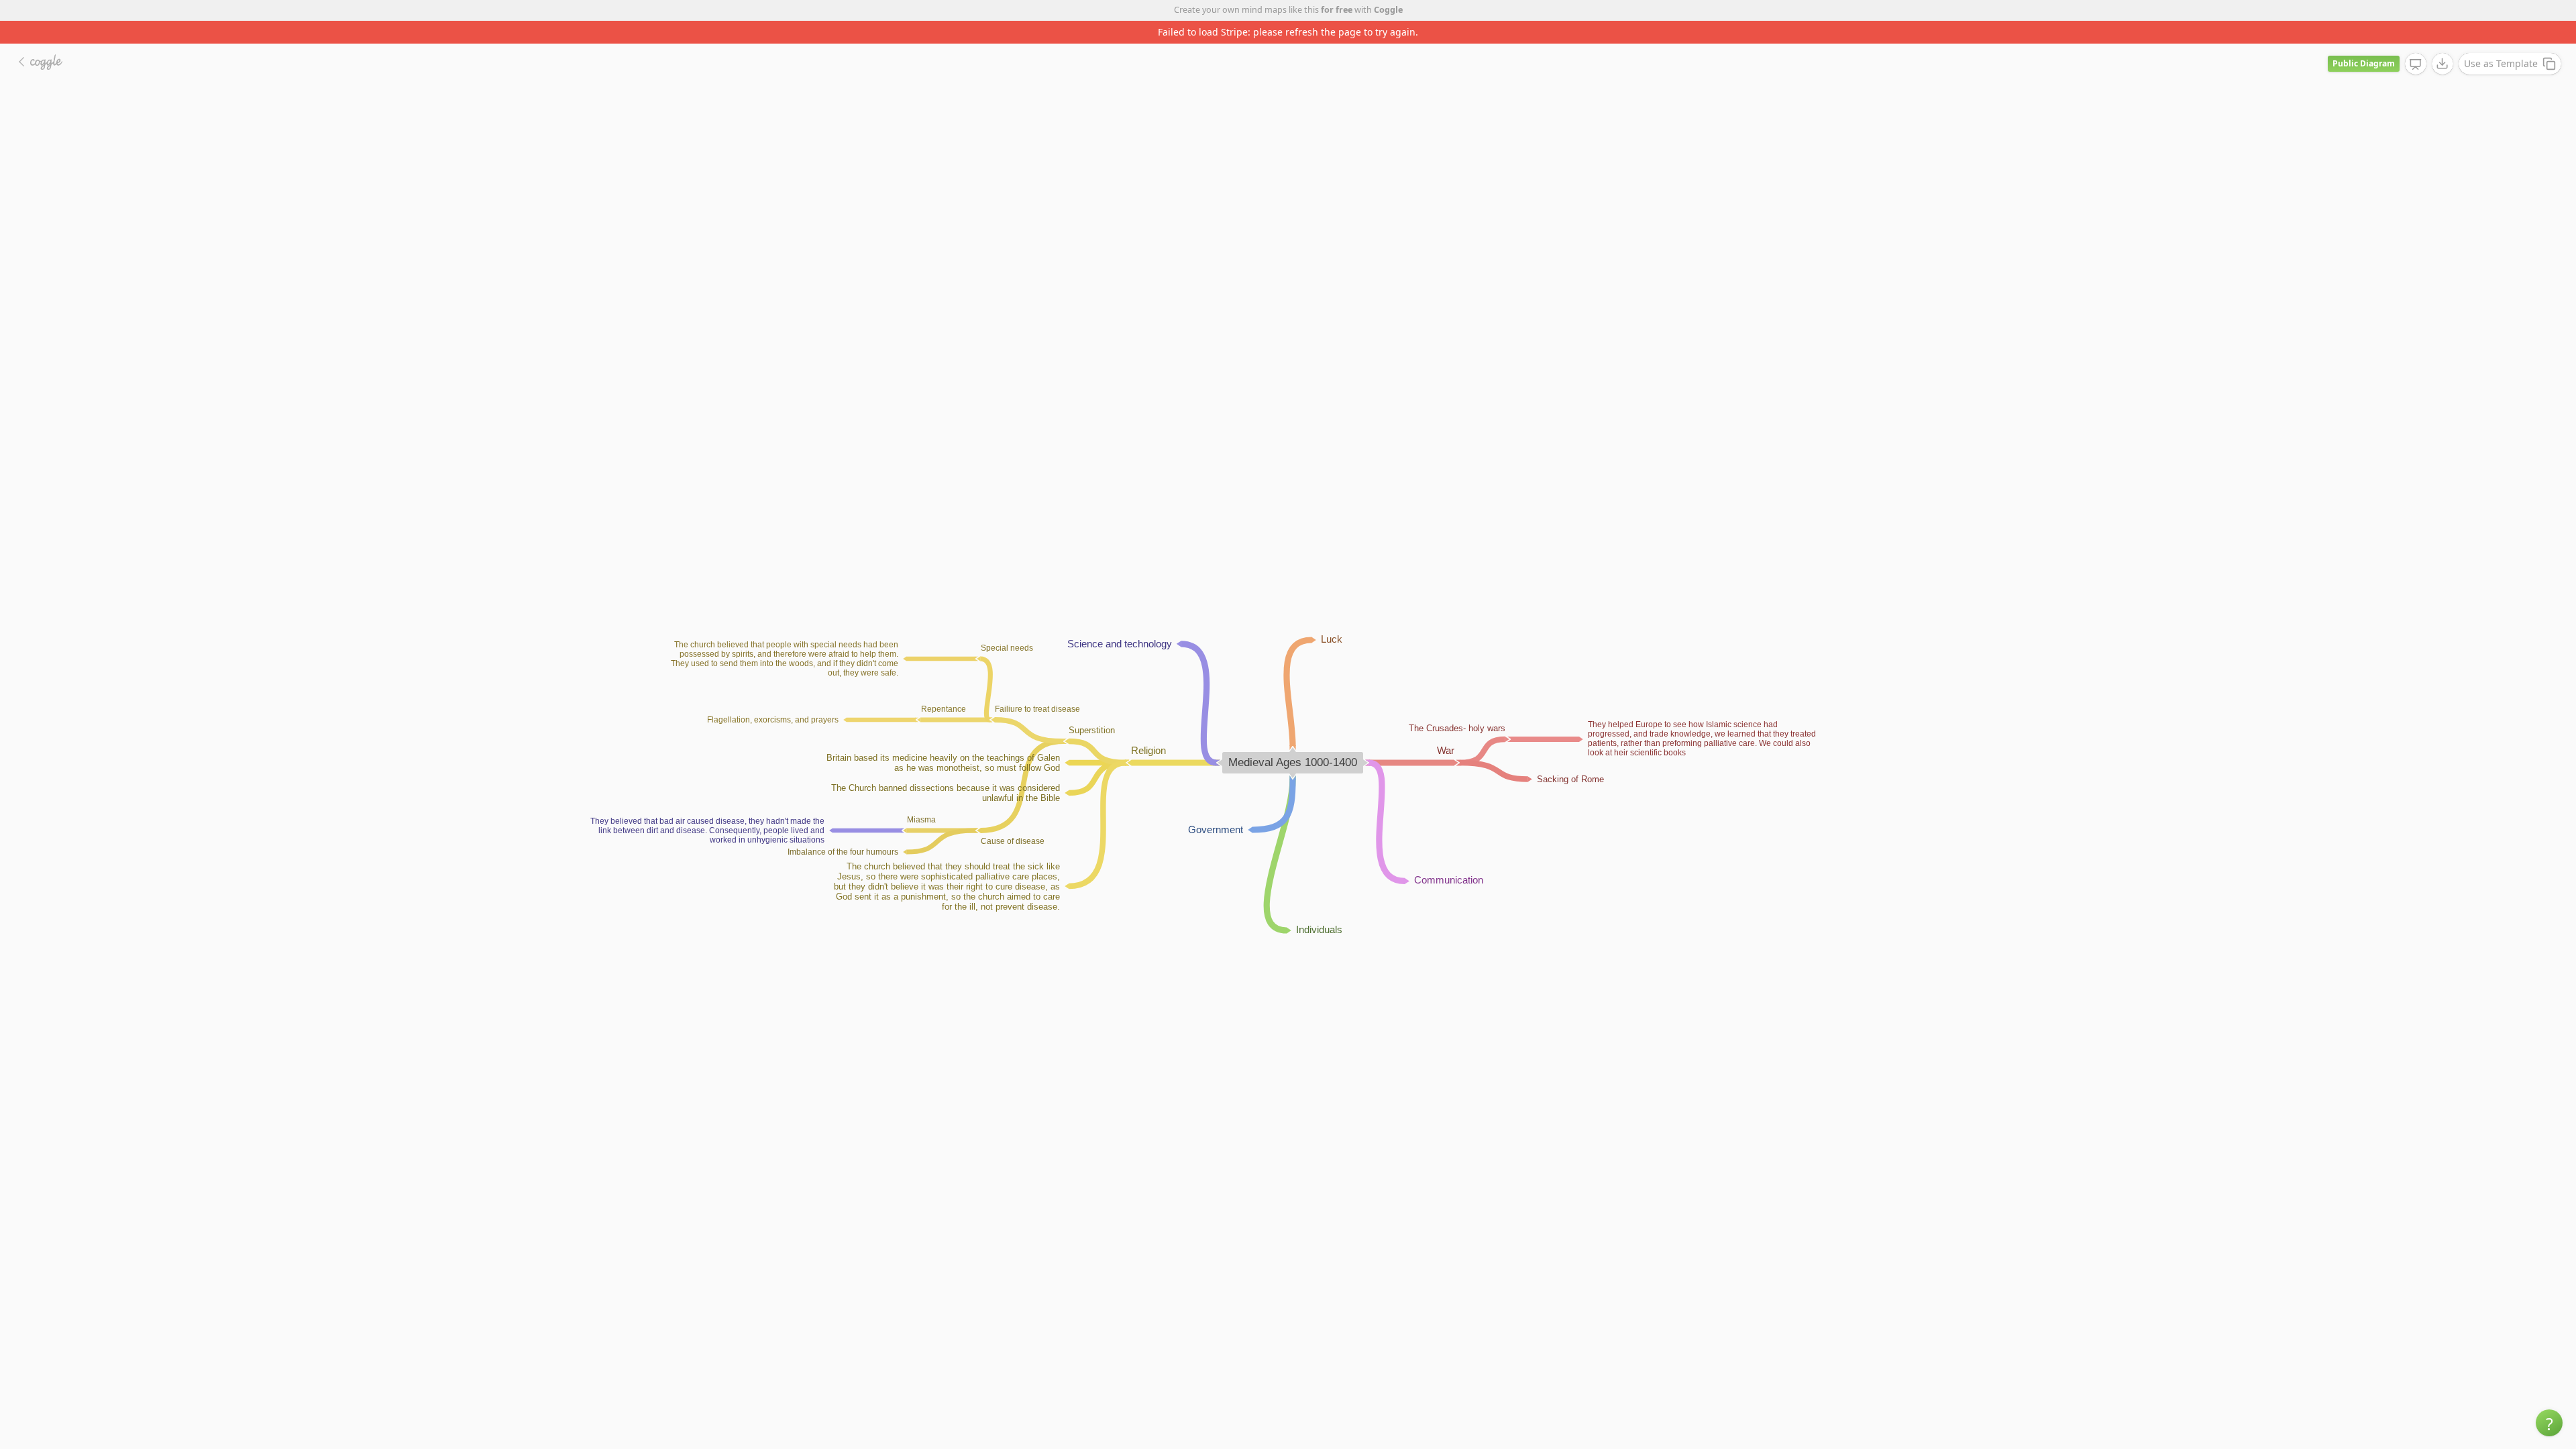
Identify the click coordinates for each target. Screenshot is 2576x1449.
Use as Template (2501, 41)
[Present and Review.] (2416, 42)
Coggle (1388, 10)
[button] (2549, 1423)
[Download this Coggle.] (2443, 41)
